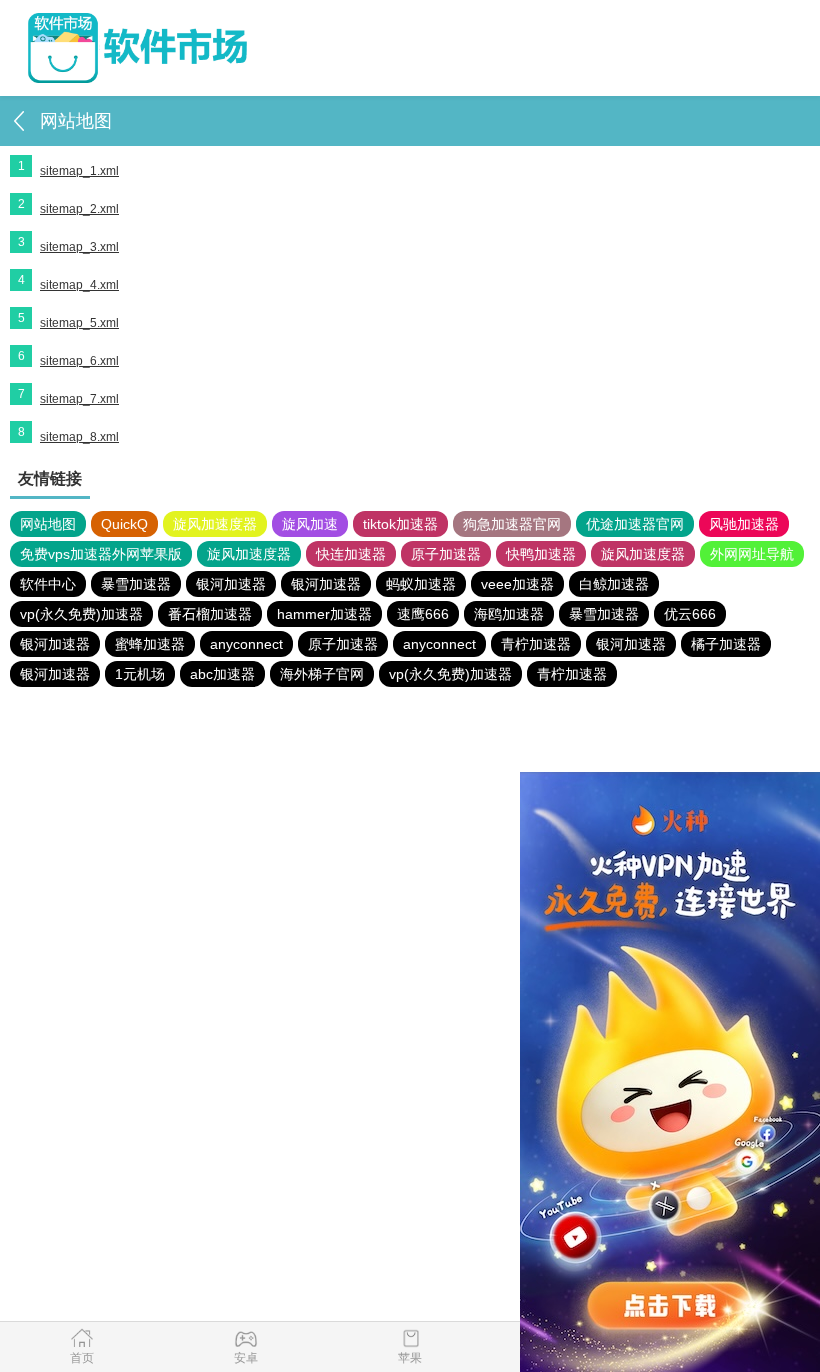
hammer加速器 (324, 614)
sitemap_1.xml (79, 171)
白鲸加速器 (614, 584)
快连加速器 (351, 554)
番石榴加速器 (210, 614)
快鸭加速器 (541, 554)
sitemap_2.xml (79, 209)
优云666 (690, 614)
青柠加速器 (536, 644)
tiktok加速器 (400, 524)
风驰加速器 (744, 524)
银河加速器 (231, 584)
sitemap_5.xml (79, 323)
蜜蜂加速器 (150, 644)
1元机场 (140, 674)
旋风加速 (310, 524)
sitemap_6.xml (79, 361)
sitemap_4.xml (79, 285)
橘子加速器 (726, 644)
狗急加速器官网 (512, 524)
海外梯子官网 (322, 674)
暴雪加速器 (136, 584)
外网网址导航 (752, 554)
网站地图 (48, 524)
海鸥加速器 (509, 614)
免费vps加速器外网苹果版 (101, 554)
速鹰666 (423, 614)
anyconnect (246, 644)
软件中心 (48, 584)
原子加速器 (446, 554)
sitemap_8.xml (79, 437)
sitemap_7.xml (79, 399)
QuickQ (124, 524)
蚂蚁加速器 (421, 584)
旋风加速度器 (215, 524)
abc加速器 (222, 674)
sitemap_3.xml (79, 247)
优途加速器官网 (635, 524)
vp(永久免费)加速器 (81, 614)
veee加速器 (517, 584)
